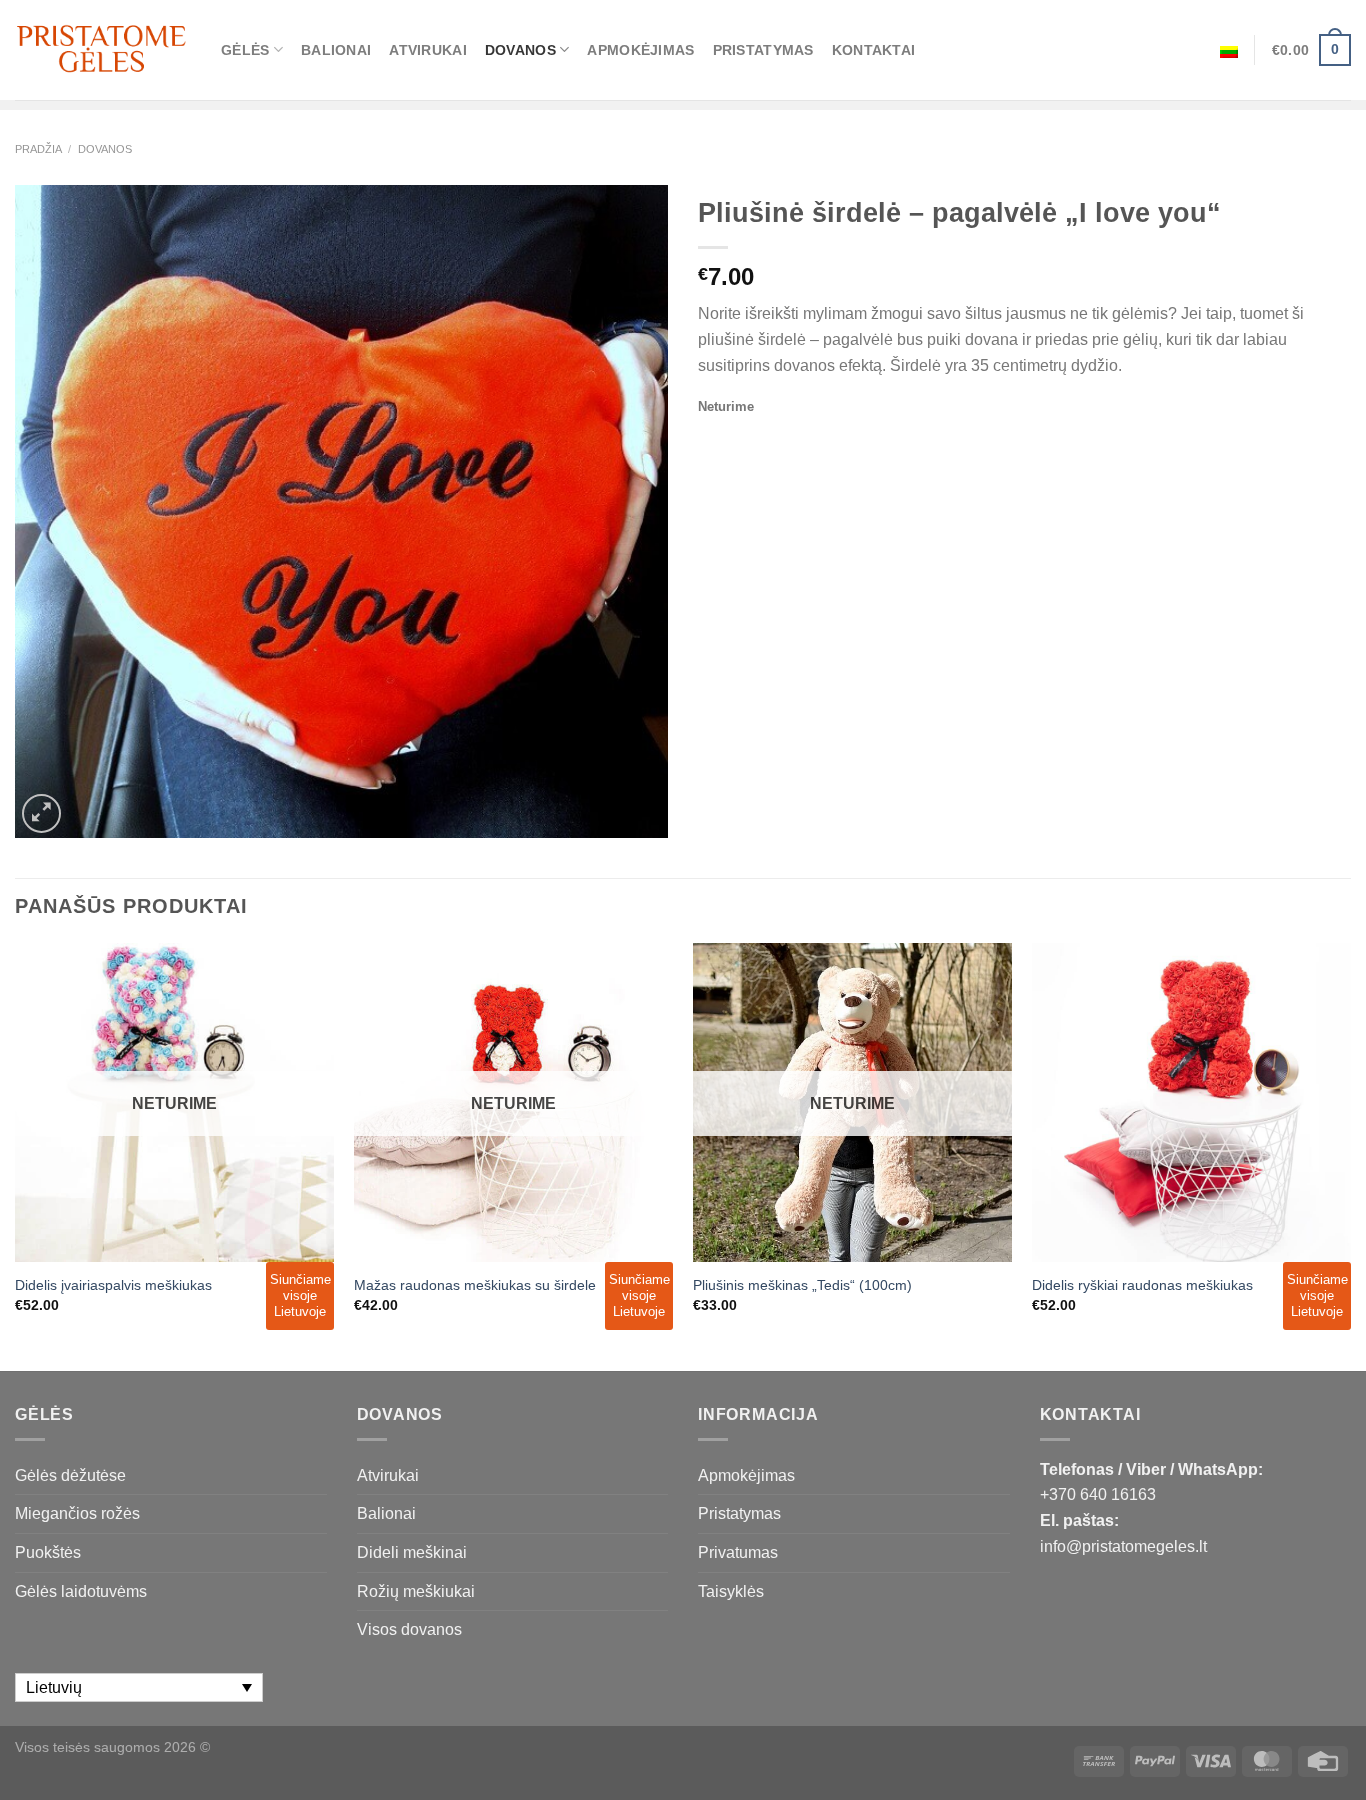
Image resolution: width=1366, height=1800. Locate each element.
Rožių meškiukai (416, 1591)
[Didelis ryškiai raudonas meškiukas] (1191, 1102)
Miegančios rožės (77, 1513)
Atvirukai (428, 50)
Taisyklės (731, 1591)
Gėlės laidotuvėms (81, 1591)
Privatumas (738, 1552)
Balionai (336, 50)
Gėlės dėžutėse (70, 1475)
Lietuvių (1229, 50)
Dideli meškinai (412, 1552)
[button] (1342, 1760)
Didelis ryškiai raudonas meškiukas (1142, 1285)
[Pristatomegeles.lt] (103, 49)
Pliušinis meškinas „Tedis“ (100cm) (802, 1285)
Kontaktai (874, 50)
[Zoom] (41, 813)
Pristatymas (763, 50)
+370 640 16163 (1098, 1494)
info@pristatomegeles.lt (1123, 1546)
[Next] (1350, 1155)
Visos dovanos (409, 1629)
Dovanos (520, 50)
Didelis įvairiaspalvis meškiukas (113, 1285)
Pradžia (38, 149)
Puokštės (48, 1552)
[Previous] (16, 1155)
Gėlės (245, 50)
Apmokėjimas (640, 50)
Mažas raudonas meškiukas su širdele (475, 1285)
